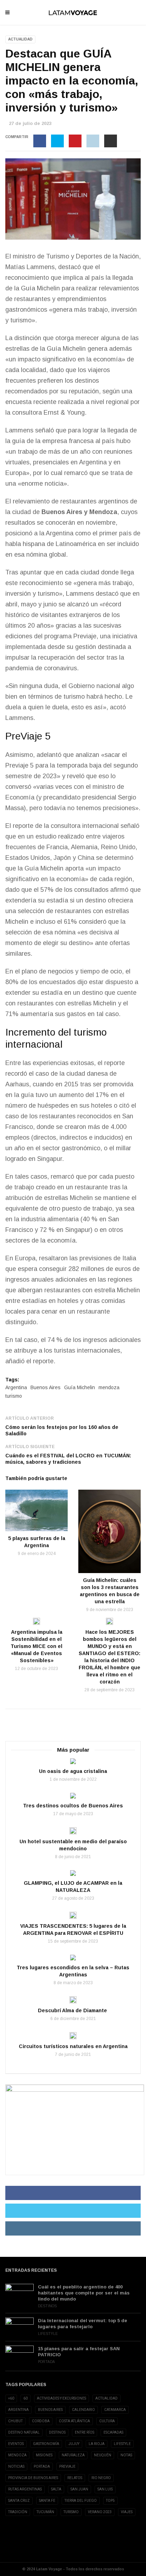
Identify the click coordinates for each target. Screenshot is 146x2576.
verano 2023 (100, 2512)
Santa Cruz (19, 2501)
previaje (67, 2466)
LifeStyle (48, 2334)
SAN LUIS (105, 2489)
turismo (14, 1396)
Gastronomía (46, 2444)
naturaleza (73, 2455)
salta (56, 2489)
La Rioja (97, 2444)
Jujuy (74, 2444)
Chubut (15, 2421)
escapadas (113, 2432)
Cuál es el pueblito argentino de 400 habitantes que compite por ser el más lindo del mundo (84, 2293)
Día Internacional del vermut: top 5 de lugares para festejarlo (83, 2324)
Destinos (47, 2306)
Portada (46, 2362)
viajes (127, 2512)
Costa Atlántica (74, 2421)
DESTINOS (57, 2432)
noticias (16, 2466)
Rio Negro (101, 2478)
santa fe (47, 2501)
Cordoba (41, 2421)
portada (42, 2466)
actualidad (106, 2398)
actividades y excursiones (61, 2398)
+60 (11, 2398)
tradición (18, 2512)
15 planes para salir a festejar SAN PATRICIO (79, 2352)
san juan (79, 2489)
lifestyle (122, 2444)
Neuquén (103, 2455)
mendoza (109, 1387)
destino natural (24, 2432)
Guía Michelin (40, 288)
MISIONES (44, 2455)
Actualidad (20, 39)
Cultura (107, 2421)
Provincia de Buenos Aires (33, 2478)
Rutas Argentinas (25, 2489)
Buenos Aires (46, 1387)
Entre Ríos (85, 2432)
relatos (75, 2478)
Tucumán (45, 2512)
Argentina (16, 1387)
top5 (110, 2501)
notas (126, 2455)
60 (26, 2398)
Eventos (16, 2444)
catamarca (115, 2410)
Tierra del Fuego (81, 2501)
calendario (83, 2410)
